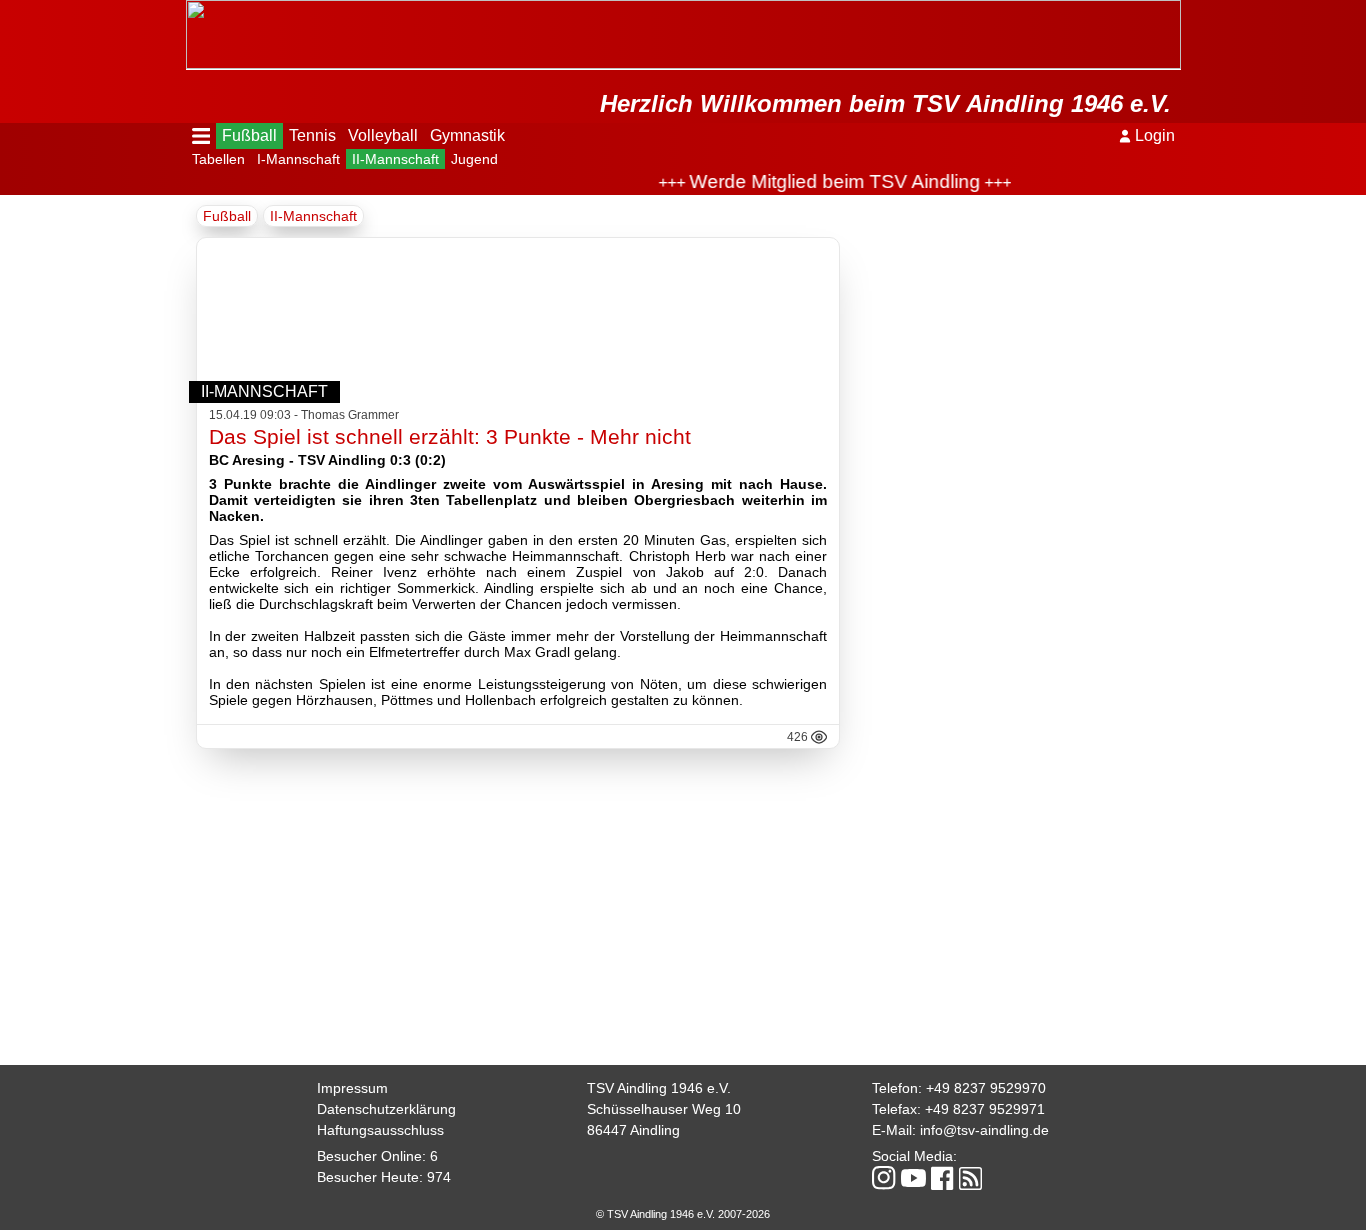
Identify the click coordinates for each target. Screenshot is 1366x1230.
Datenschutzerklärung (386, 1109)
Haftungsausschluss (380, 1130)
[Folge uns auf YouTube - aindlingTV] (913, 1179)
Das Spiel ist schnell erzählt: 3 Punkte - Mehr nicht (450, 436)
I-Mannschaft (298, 159)
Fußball (249, 135)
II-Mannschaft (395, 159)
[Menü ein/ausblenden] (201, 136)
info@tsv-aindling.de (984, 1130)
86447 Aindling (633, 1130)
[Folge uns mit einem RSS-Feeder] (970, 1180)
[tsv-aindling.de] (191, 10)
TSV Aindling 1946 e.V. (659, 1088)
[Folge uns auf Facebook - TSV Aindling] (942, 1179)
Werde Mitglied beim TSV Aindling (818, 181)
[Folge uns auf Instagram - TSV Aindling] (884, 1179)
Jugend (474, 159)
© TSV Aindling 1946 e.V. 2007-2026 (683, 1214)
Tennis (312, 135)
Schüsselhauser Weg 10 (664, 1109)
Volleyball (383, 135)
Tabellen (218, 159)
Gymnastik (467, 135)
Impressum (352, 1088)
